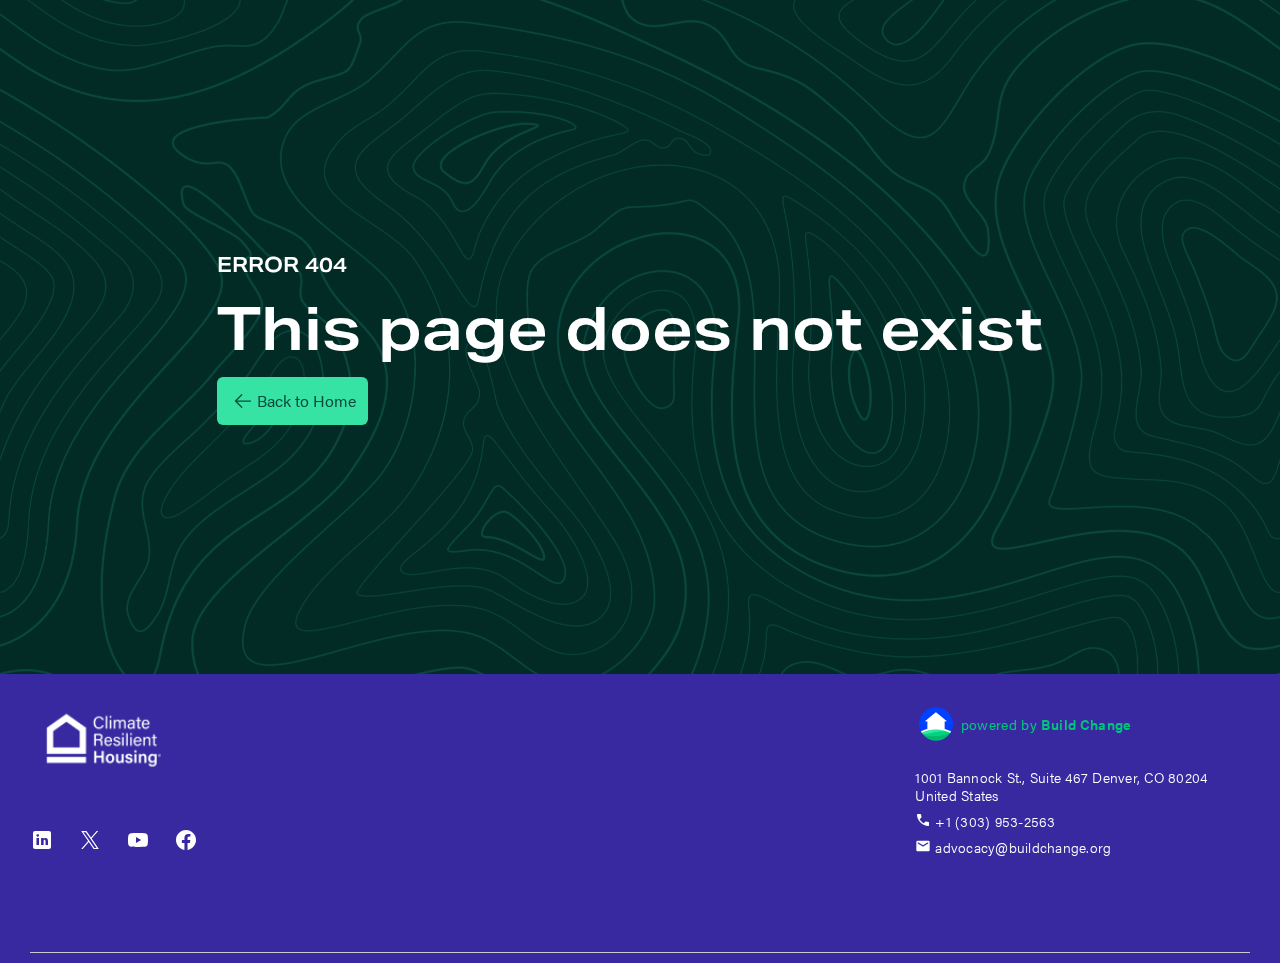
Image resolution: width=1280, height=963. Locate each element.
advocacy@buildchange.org (1023, 847)
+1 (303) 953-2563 (995, 821)
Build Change (1086, 724)
